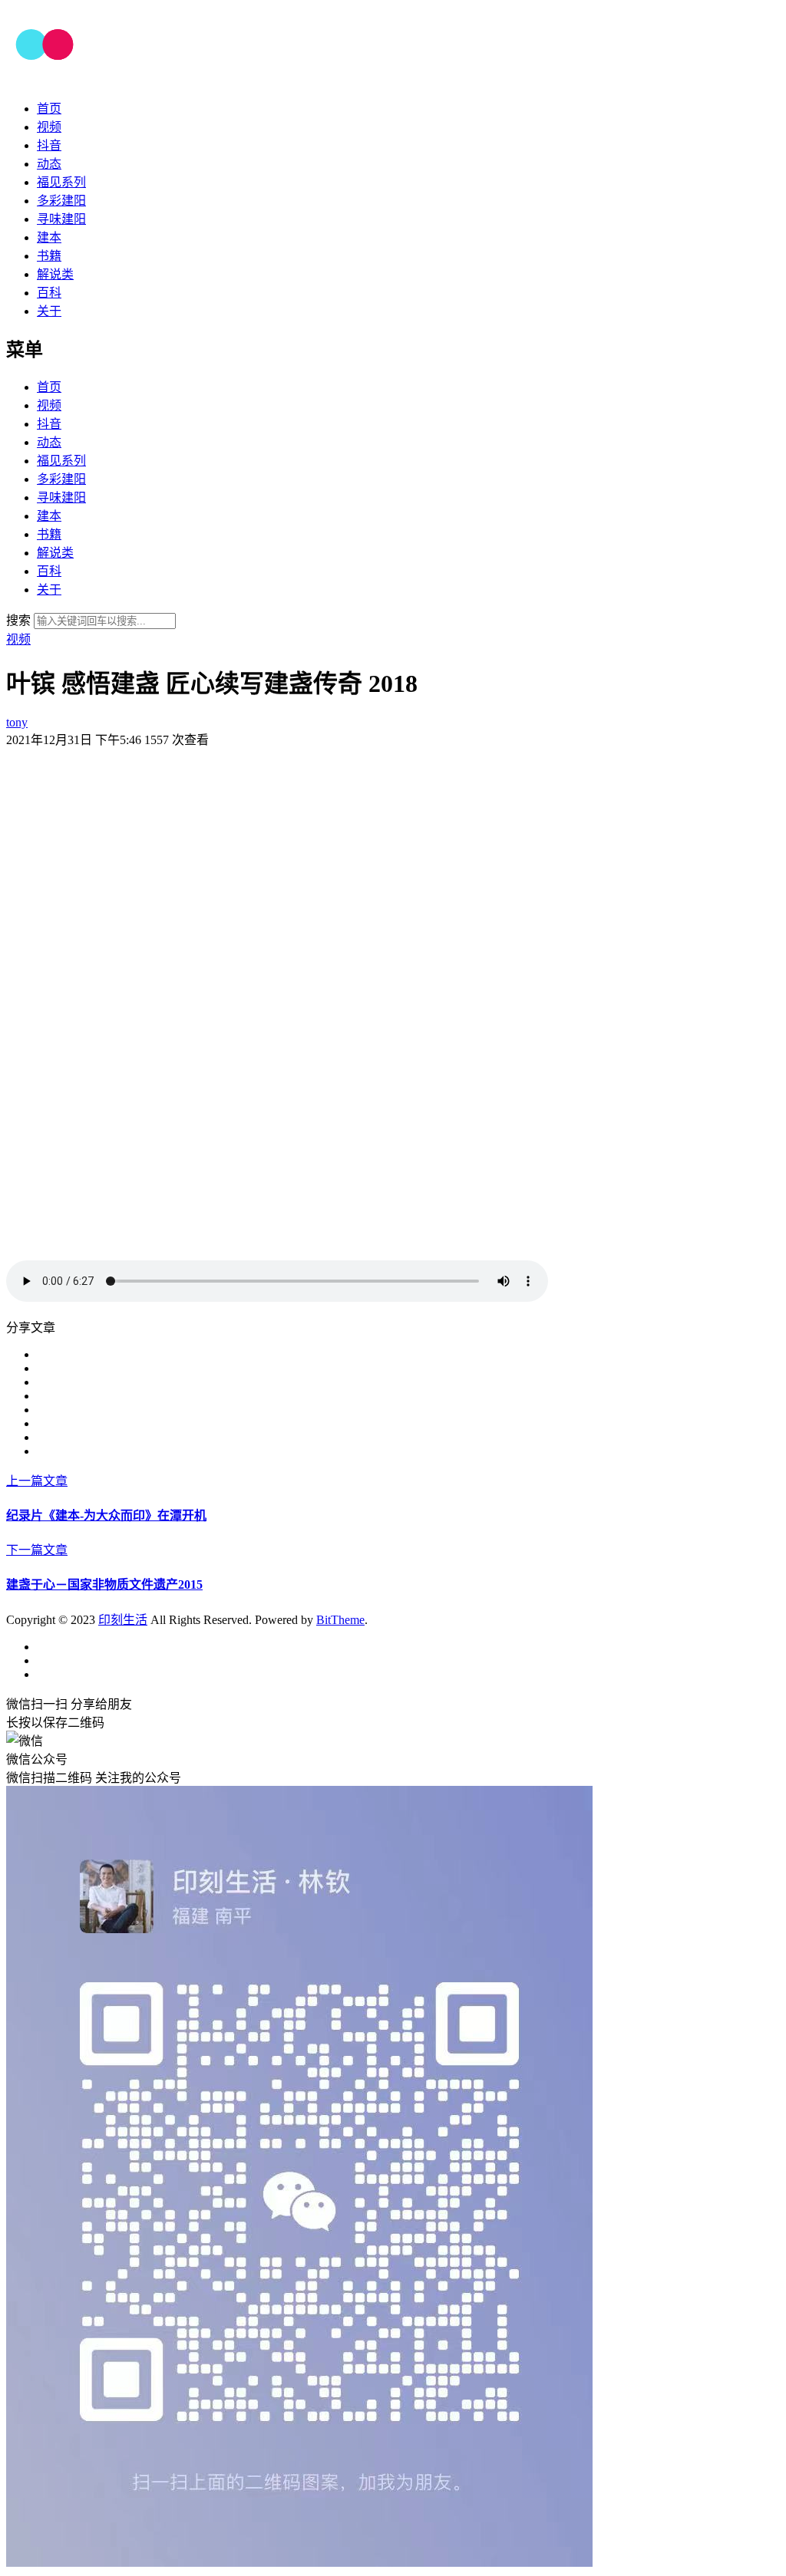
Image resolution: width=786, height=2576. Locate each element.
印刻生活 (123, 1620)
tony (17, 722)
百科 (49, 293)
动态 (49, 164)
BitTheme (340, 1620)
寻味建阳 (61, 219)
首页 (49, 109)
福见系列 (61, 182)
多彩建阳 (61, 201)
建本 (49, 237)
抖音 (49, 145)
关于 (49, 311)
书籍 (49, 256)
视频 (49, 127)
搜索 (18, 620)
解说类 (55, 274)
